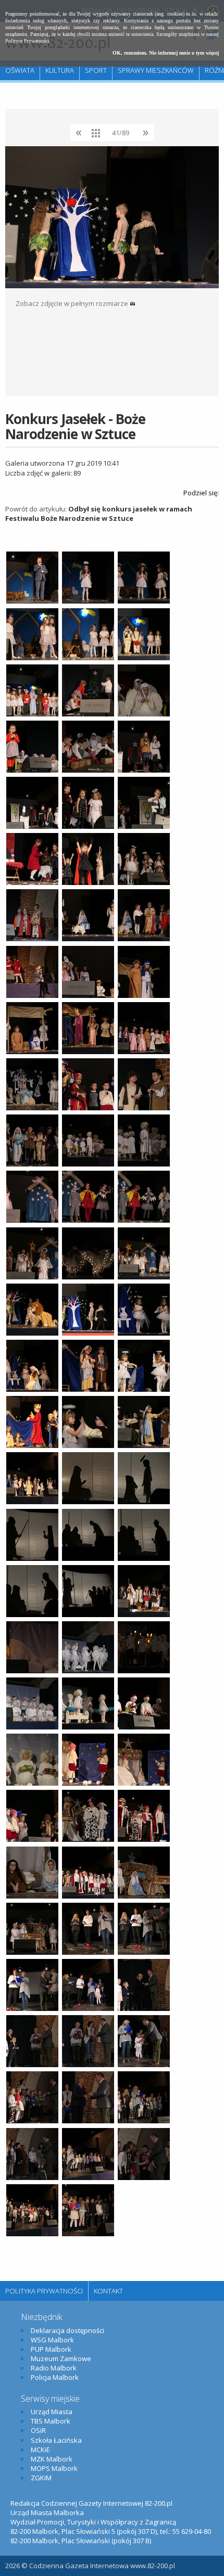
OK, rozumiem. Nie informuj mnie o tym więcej (166, 53)
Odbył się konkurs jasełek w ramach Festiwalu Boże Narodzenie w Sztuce (99, 514)
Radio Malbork (54, 2368)
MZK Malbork (52, 2459)
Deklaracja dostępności (67, 2330)
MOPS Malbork (54, 2468)
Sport (96, 70)
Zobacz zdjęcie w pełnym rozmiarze (73, 303)
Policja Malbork (55, 2377)
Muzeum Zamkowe (61, 2359)
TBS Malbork (51, 2421)
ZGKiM (41, 2478)
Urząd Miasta (52, 2412)
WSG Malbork (52, 2340)
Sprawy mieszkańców (156, 70)
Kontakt (108, 2291)
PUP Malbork (51, 2349)
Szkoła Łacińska (56, 2440)
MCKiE (40, 2450)
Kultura (60, 70)
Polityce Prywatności (27, 41)
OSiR (38, 2430)
